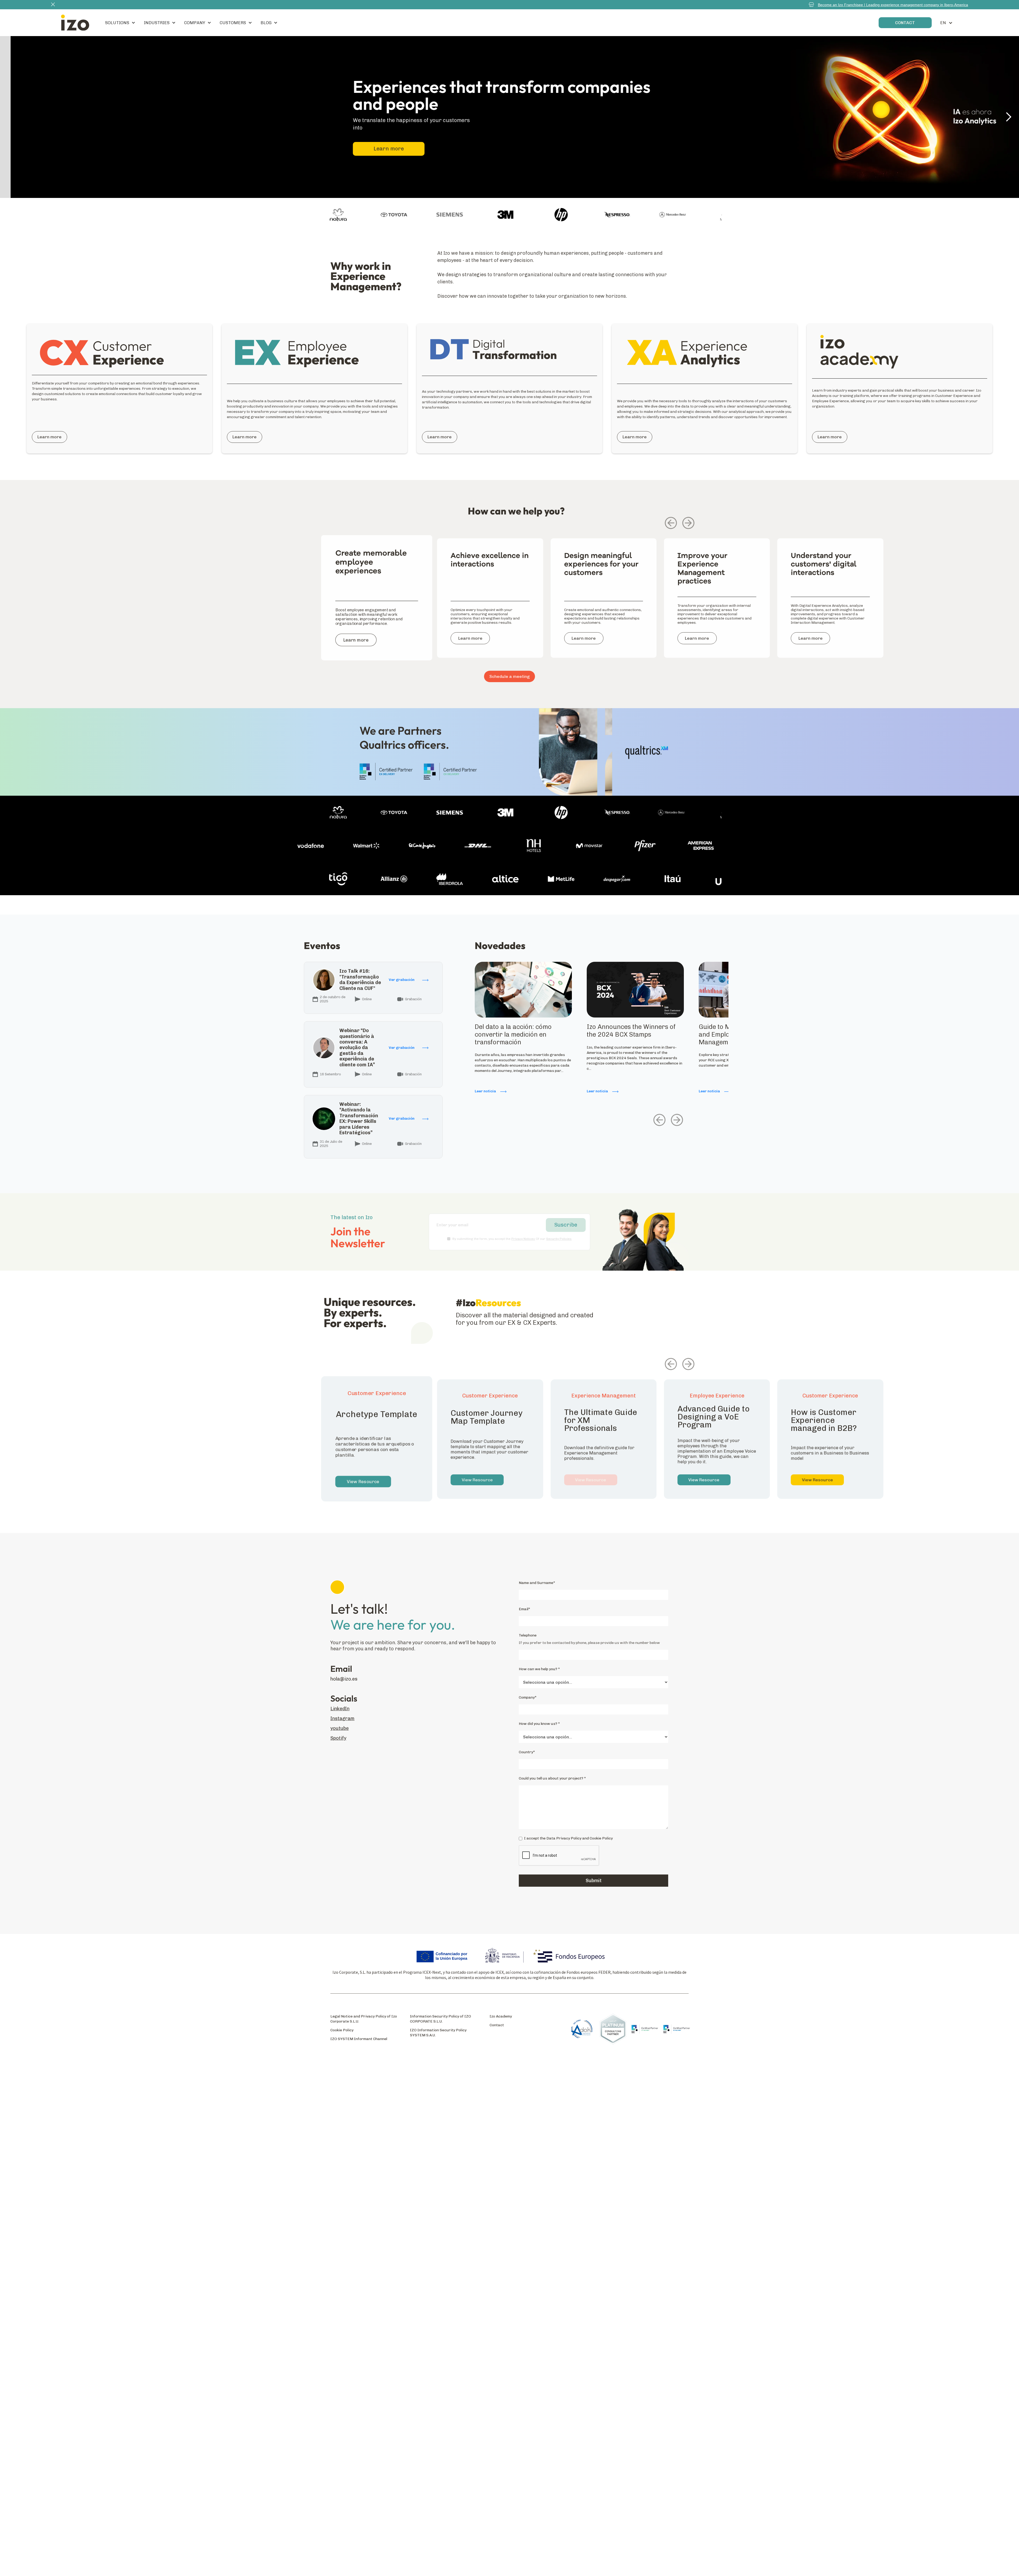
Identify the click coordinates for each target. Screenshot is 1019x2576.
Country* (527, 1752)
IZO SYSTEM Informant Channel (359, 2039)
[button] (120, 23)
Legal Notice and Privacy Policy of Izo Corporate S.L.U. (364, 2019)
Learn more (378, 149)
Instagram (342, 1719)
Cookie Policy (342, 2030)
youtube (340, 1728)
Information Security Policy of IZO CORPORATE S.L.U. (441, 2019)
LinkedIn (340, 1709)
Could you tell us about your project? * (552, 1778)
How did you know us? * (539, 1724)
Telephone (528, 1635)
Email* (524, 1609)
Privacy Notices (523, 1239)
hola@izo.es (344, 1679)
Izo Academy (501, 2016)
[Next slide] (688, 523)
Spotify (338, 1738)
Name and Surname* (537, 1583)
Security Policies (559, 1239)
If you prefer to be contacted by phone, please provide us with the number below (589, 1643)
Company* (528, 1697)
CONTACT (905, 23)
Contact (497, 2025)
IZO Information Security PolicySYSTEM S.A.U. (438, 2033)
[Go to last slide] (671, 523)
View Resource (363, 1482)
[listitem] (377, 605)
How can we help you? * (539, 1669)
